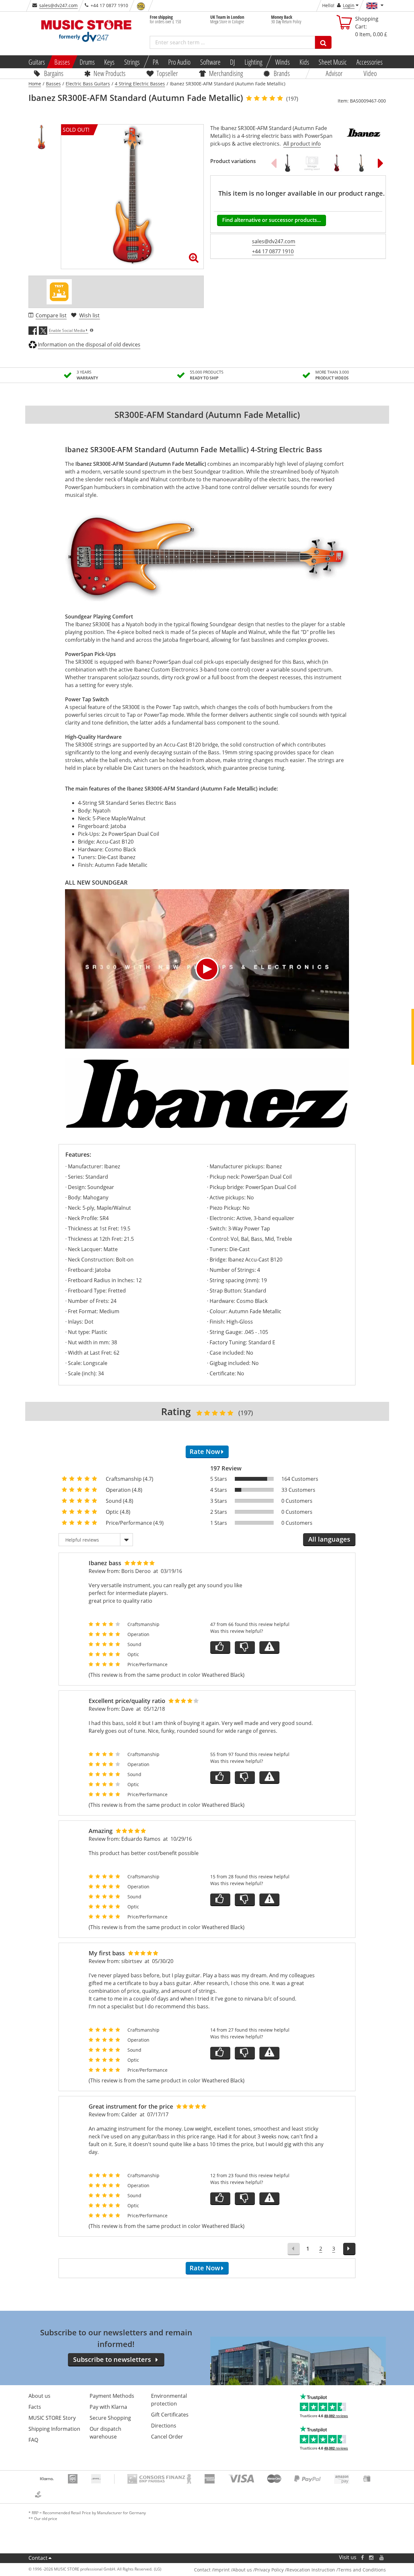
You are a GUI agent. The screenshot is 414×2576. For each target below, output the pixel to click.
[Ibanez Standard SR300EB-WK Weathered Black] (361, 163)
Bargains (54, 73)
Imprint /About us (233, 2570)
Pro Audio (179, 62)
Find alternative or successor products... (272, 220)
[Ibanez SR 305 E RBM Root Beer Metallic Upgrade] (312, 163)
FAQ (33, 2440)
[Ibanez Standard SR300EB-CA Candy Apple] (337, 163)
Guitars (36, 62)
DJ (232, 62)
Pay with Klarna (108, 2407)
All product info (302, 144)
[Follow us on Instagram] (372, 2557)
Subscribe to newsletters (112, 2359)
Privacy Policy (269, 2570)
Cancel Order (167, 2437)
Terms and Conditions (362, 2570)
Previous (274, 163)
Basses (62, 62)
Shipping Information (54, 2429)
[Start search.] (323, 42)
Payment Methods (112, 2396)
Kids (304, 62)
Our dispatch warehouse (105, 2433)
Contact (38, 2558)
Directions (164, 2426)
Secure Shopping (110, 2418)
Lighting (253, 62)
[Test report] (59, 292)
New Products (109, 73)
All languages (329, 1539)
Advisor (334, 73)
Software (210, 62)
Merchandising (226, 73)
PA (156, 62)
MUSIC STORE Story (52, 2418)
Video (370, 73)
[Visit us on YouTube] (382, 2557)
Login (349, 5)
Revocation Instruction (311, 2570)
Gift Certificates (170, 2415)
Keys (109, 62)
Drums (87, 62)
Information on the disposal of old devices (89, 344)
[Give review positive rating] (220, 1648)
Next (381, 163)
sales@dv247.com (58, 5)
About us (39, 2396)
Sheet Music (333, 62)
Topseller (167, 73)
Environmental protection (169, 2400)
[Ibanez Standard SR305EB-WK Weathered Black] (288, 163)
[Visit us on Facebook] (362, 2557)
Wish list (89, 315)
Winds (283, 62)
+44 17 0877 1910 (273, 251)
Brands (282, 73)
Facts (35, 2407)
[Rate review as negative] (245, 1648)
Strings (132, 62)
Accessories (370, 62)
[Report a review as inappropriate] (269, 1648)
